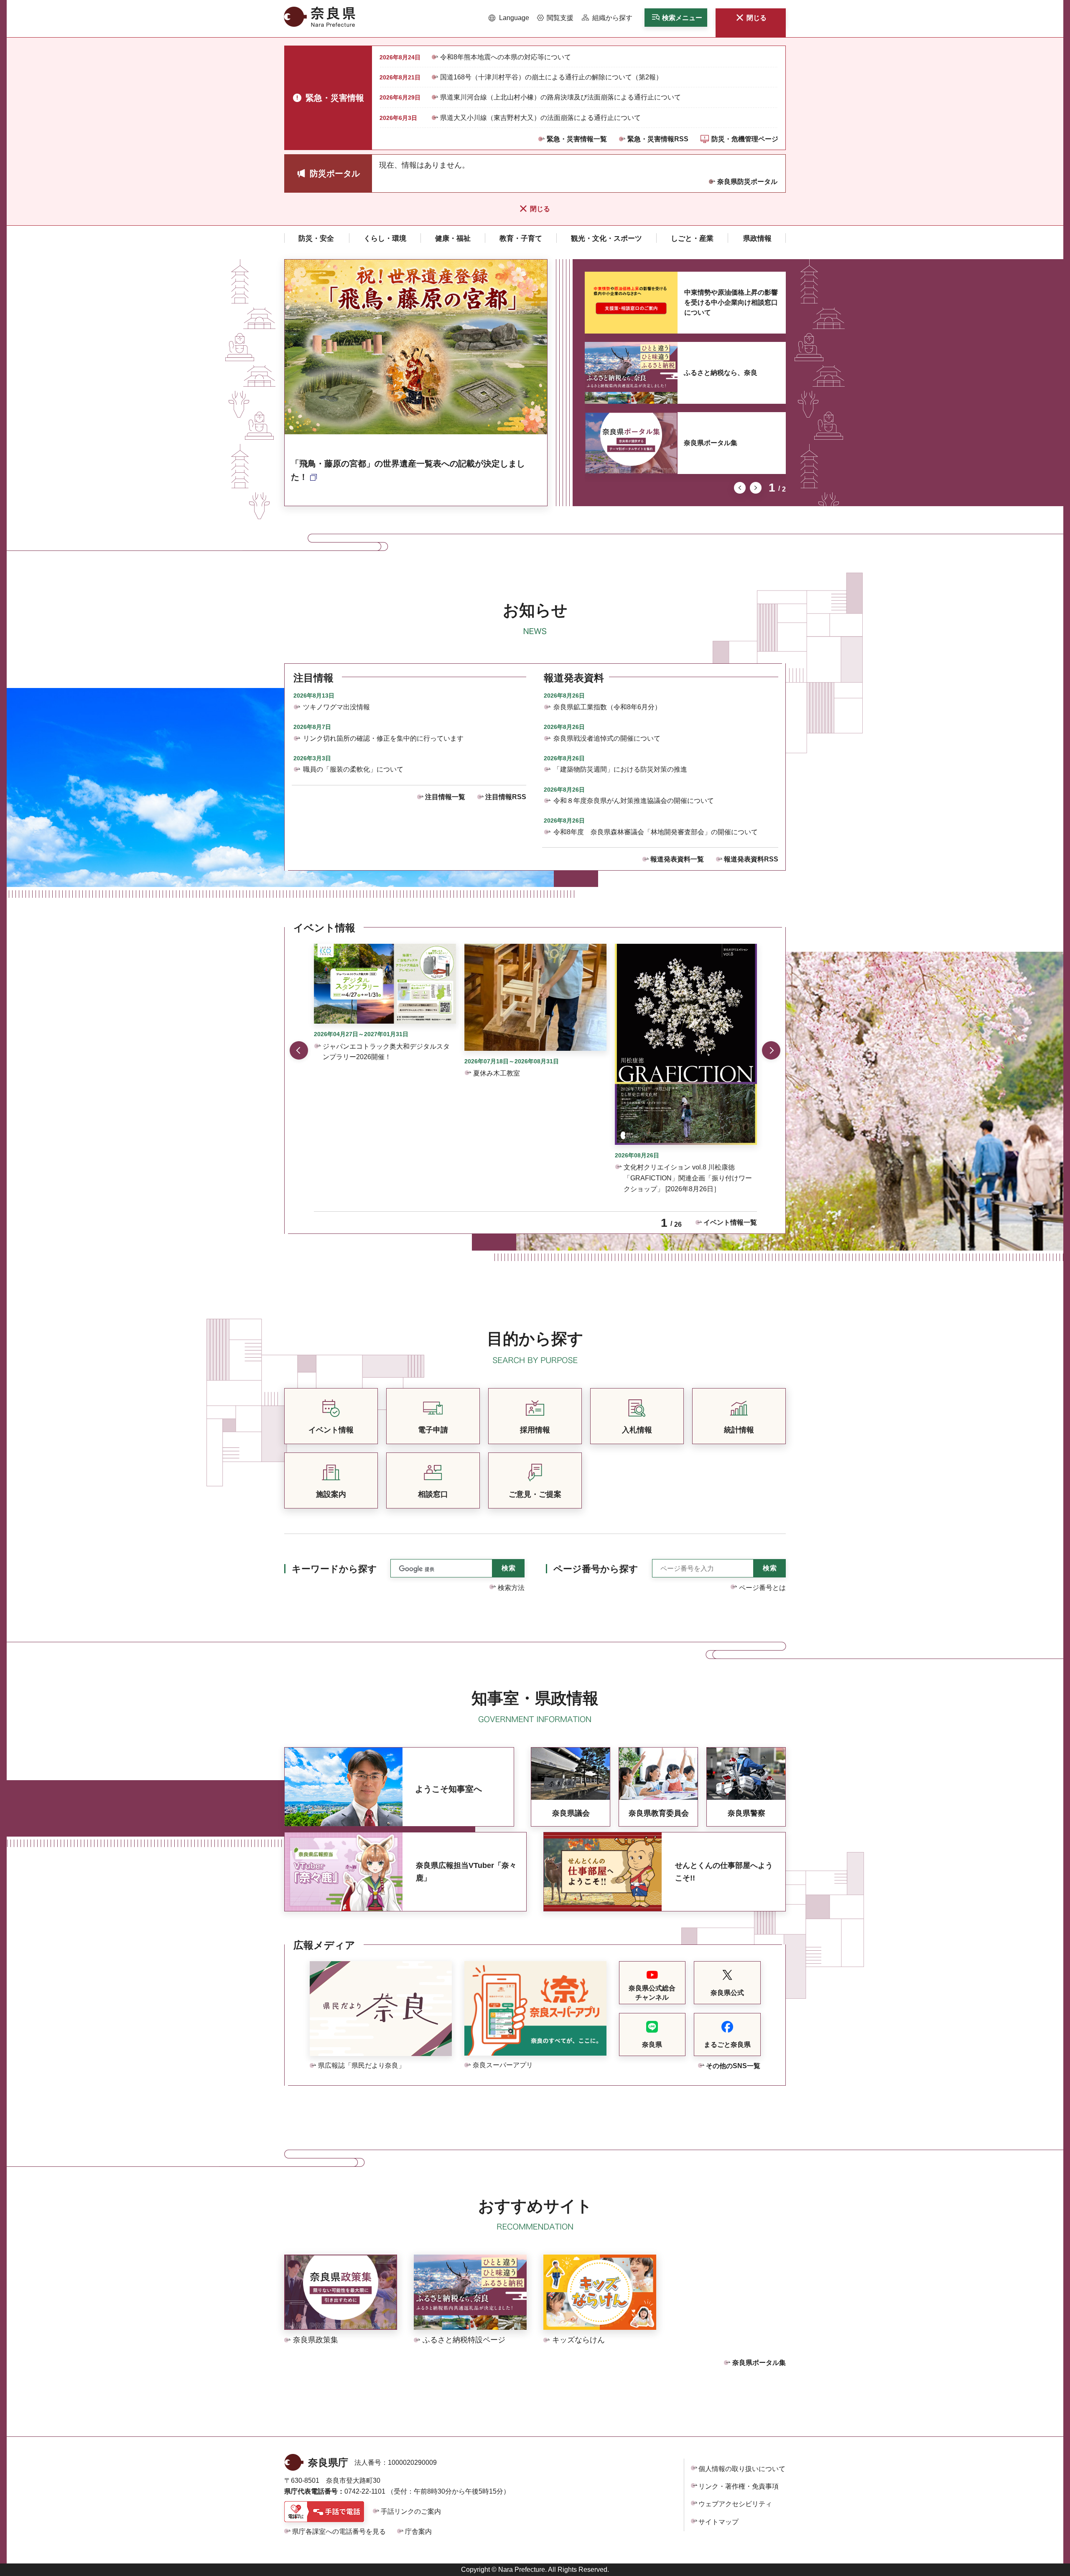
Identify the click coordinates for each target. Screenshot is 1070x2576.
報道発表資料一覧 (677, 859)
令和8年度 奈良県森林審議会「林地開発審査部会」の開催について (656, 832)
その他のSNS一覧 (733, 2066)
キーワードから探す (334, 1569)
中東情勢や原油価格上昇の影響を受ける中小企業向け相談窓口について (731, 302)
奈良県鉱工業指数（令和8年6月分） (607, 707)
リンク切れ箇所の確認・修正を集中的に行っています (383, 738)
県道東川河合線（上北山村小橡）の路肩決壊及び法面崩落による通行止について (560, 97)
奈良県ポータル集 (711, 443)
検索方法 (511, 1588)
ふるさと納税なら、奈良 (721, 373)
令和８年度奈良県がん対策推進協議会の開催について (634, 801)
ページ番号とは (762, 1588)
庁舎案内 (418, 2531)
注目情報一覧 (445, 797)
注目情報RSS (506, 797)
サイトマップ (718, 2522)
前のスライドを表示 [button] (740, 488)
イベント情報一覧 (730, 1222)
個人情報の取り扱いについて (742, 2469)
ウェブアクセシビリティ (735, 2504)
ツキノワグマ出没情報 (336, 707)
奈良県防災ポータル (747, 182)
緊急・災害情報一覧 (577, 139)
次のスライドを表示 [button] (756, 488)
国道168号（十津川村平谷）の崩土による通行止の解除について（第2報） (551, 77)
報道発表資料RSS (751, 859)
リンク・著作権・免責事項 (739, 2486)
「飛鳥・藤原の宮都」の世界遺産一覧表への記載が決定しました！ (408, 470)
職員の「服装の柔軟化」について (353, 769)
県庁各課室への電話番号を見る (339, 2531)
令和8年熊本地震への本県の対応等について (506, 57)
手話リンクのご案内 (411, 2511)
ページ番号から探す (596, 1569)
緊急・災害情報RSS (658, 139)
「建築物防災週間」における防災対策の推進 (620, 769)
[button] (509, 18)
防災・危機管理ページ (745, 139)
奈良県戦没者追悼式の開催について (607, 738)
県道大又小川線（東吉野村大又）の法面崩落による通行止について (540, 118)
